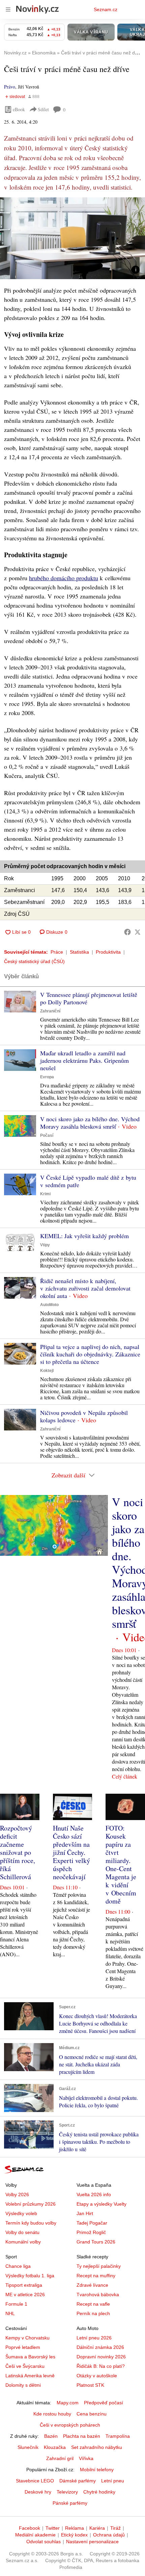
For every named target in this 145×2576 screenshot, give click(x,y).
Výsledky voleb (21, 2213)
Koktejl (47, 1371)
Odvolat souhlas (43, 2542)
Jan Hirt (85, 2213)
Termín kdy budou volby (31, 2223)
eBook (19, 109)
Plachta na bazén (82, 2436)
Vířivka (86, 2458)
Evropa (47, 1077)
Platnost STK (90, 2385)
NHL (10, 2313)
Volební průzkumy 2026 (31, 2204)
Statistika (79, 952)
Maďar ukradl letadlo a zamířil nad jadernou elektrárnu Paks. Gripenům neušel (84, 1060)
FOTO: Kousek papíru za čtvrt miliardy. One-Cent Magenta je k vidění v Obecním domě (121, 1864)
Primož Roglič (91, 2232)
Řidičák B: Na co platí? (101, 2366)
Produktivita (108, 952)
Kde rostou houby (52, 2414)
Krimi (45, 1194)
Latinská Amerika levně (30, 2376)
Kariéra (97, 2528)
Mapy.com (68, 2403)
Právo (10, 87)
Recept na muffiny (96, 2276)
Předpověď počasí (104, 2403)
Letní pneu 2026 (94, 2338)
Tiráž (115, 2528)
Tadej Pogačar (92, 2223)
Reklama (75, 2528)
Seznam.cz (106, 9)
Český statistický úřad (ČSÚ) (34, 961)
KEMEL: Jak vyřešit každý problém (84, 1236)
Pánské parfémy (70, 2503)
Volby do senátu (22, 2232)
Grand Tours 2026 (96, 2242)
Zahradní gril (60, 2458)
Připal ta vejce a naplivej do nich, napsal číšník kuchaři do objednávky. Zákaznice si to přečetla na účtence (90, 1354)
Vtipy (45, 1245)
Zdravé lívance (92, 2285)
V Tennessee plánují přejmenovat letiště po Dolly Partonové (89, 998)
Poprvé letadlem (23, 2347)
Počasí (47, 1135)
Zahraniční (50, 1011)
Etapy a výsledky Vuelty (101, 2204)
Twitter (53, 2528)
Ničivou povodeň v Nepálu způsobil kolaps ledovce (84, 1416)
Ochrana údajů (109, 2535)
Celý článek (125, 1776)
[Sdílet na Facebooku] (127, 932)
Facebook (30, 2528)
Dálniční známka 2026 (100, 2347)
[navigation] (8, 9)
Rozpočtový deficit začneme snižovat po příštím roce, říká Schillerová (18, 1852)
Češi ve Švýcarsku (25, 2366)
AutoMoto (49, 1305)
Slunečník (28, 2447)
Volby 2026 (17, 2194)
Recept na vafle (93, 2304)
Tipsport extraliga (24, 2285)
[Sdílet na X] (138, 932)
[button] (72, 238)
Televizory (67, 2492)
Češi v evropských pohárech (70, 2425)
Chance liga (18, 2266)
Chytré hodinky (99, 2492)
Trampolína (118, 2436)
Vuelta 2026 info (94, 2194)
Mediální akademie (35, 2535)
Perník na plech (93, 2313)
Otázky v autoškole (97, 2376)
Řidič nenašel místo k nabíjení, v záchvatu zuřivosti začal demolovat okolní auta (85, 1288)
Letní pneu (113, 2481)
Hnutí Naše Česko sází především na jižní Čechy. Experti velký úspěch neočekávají (71, 1852)
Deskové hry (38, 2492)
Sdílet (43, 109)
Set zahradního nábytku (97, 2447)
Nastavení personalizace (92, 2542)
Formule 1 (16, 2304)
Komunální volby (23, 2242)
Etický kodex (74, 2535)
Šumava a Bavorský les (30, 2357)
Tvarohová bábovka (98, 2295)
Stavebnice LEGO (35, 2481)
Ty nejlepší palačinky (99, 2266)
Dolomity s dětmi (23, 2385)
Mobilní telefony (97, 2470)
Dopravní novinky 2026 (101, 2357)
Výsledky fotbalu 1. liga (30, 2276)
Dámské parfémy (78, 2481)
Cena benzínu (92, 2414)
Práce (57, 952)
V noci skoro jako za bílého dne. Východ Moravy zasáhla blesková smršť (90, 1123)
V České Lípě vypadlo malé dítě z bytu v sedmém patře (88, 1181)
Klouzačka (55, 2447)
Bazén (51, 2436)
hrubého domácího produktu (64, 578)
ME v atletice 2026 (25, 2295)
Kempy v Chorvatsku (27, 2338)
